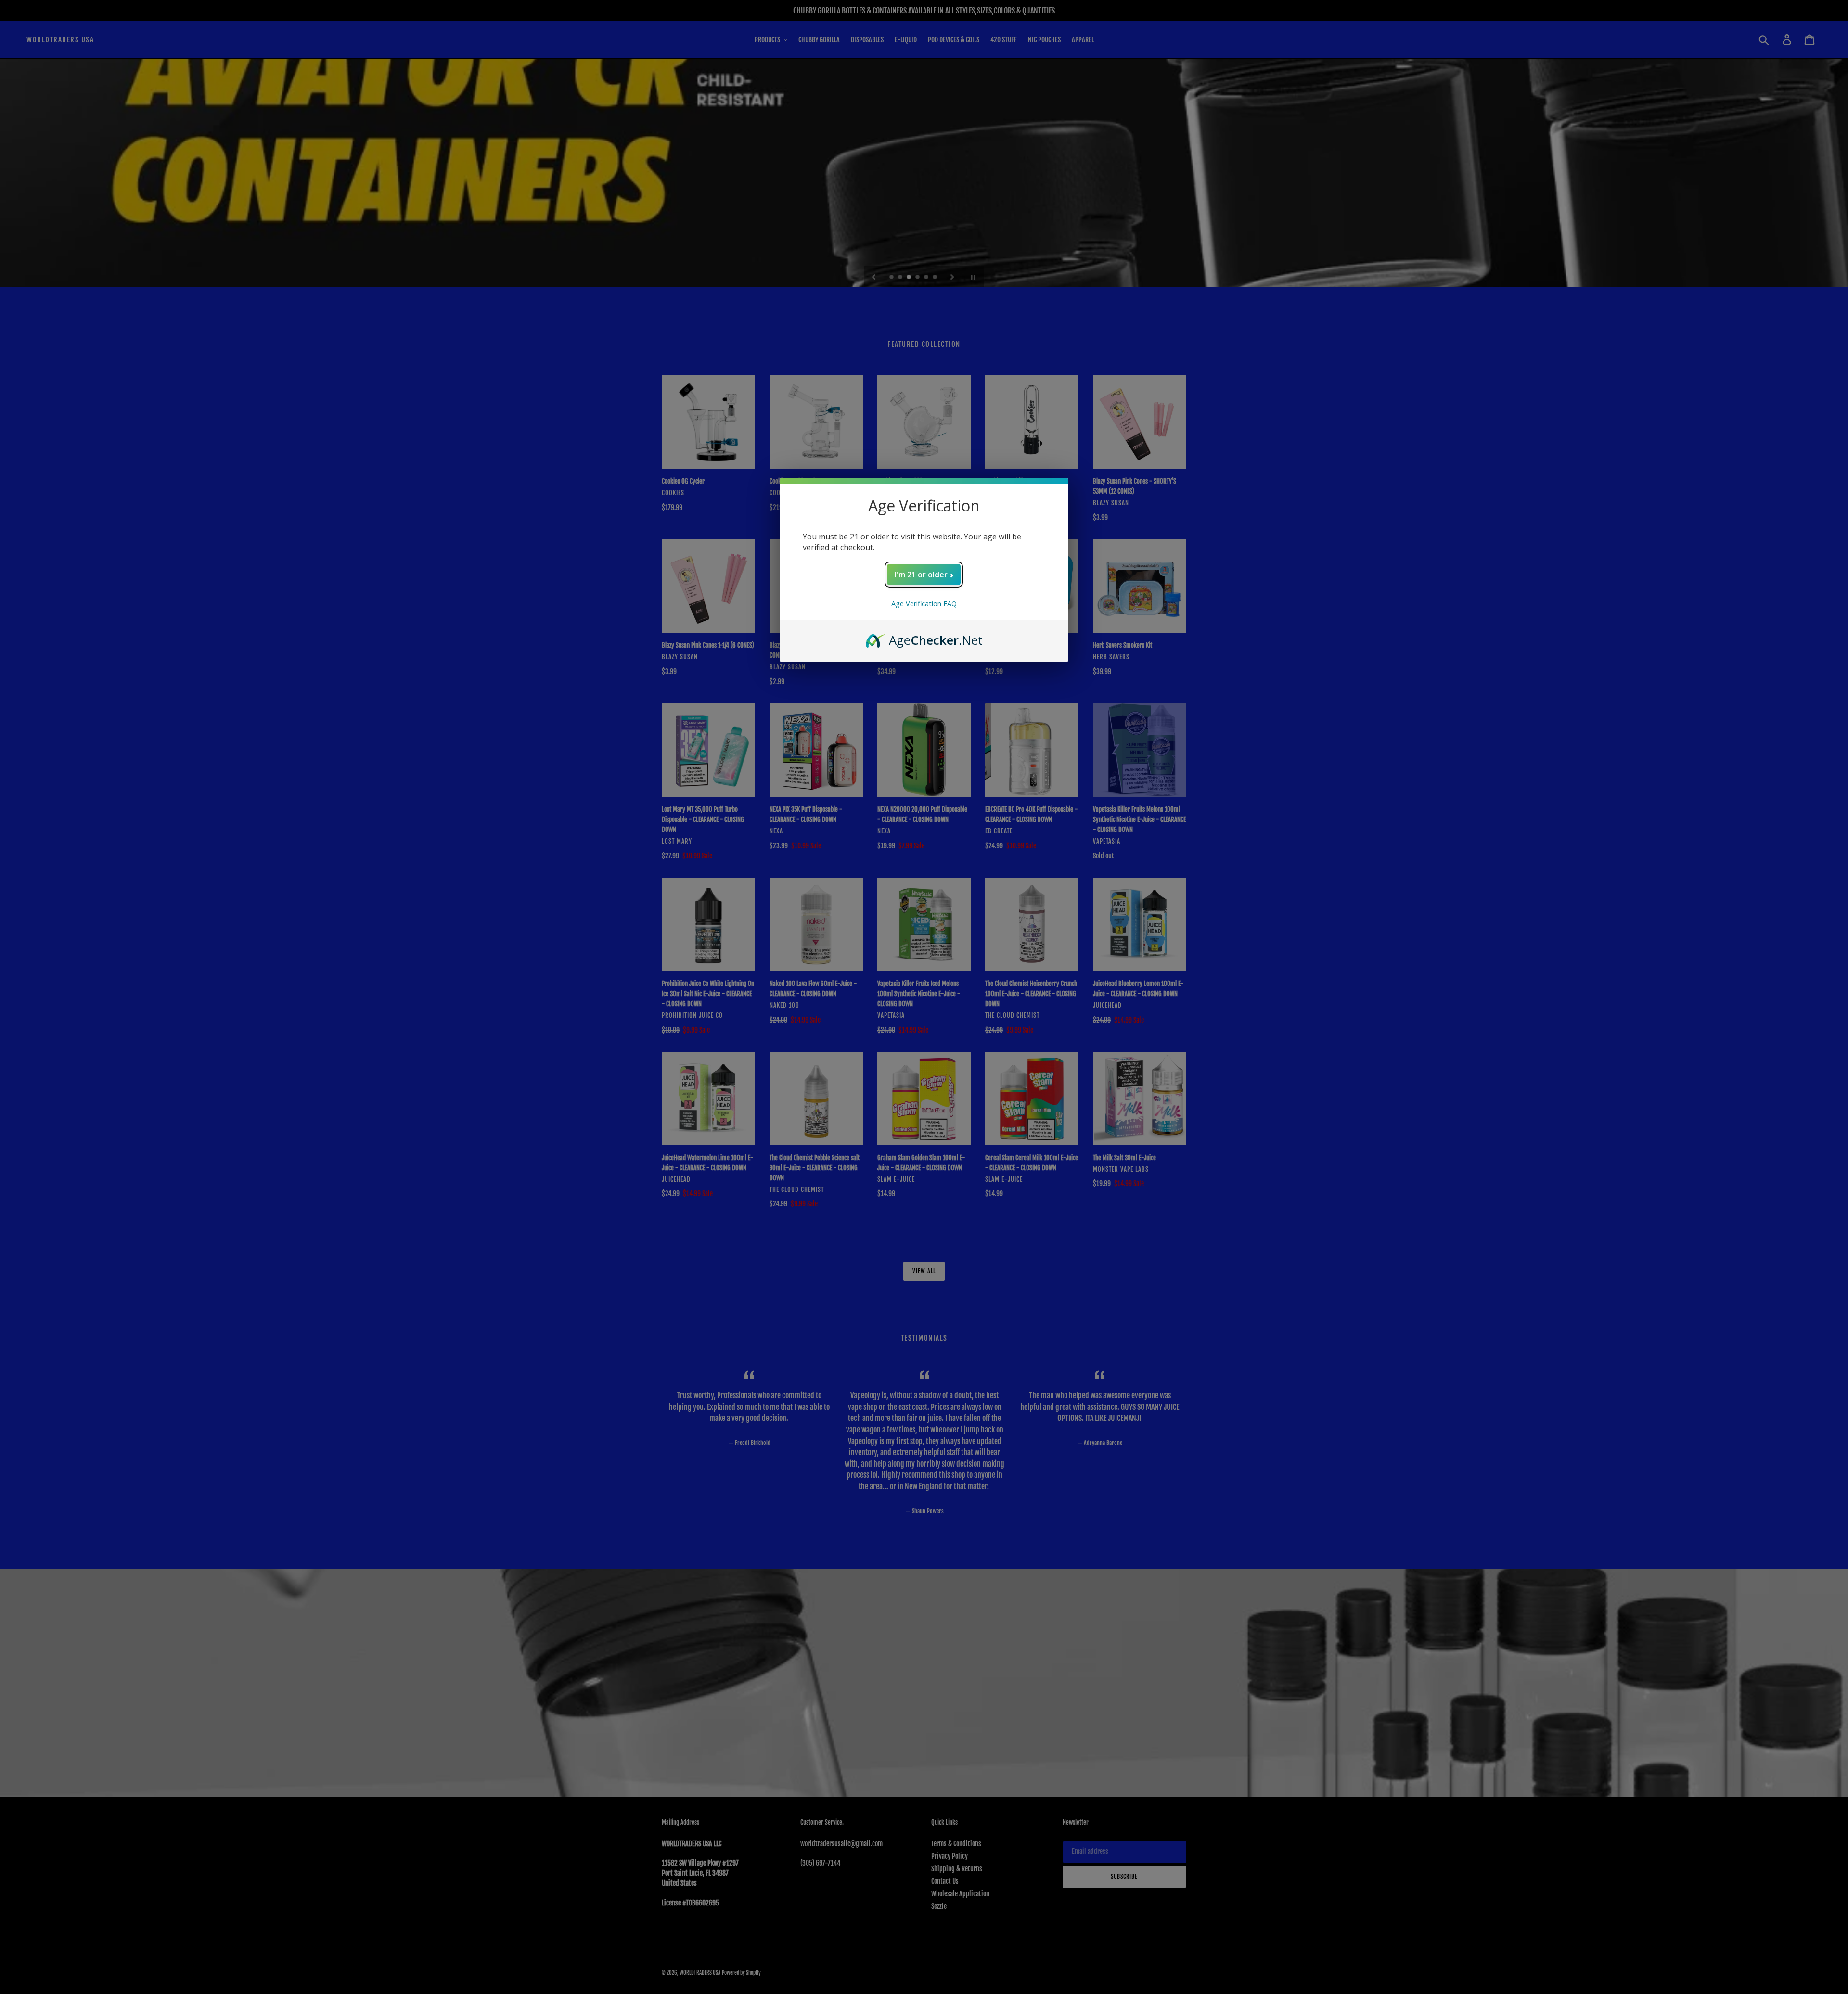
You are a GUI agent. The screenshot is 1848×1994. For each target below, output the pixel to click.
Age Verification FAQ (924, 604)
